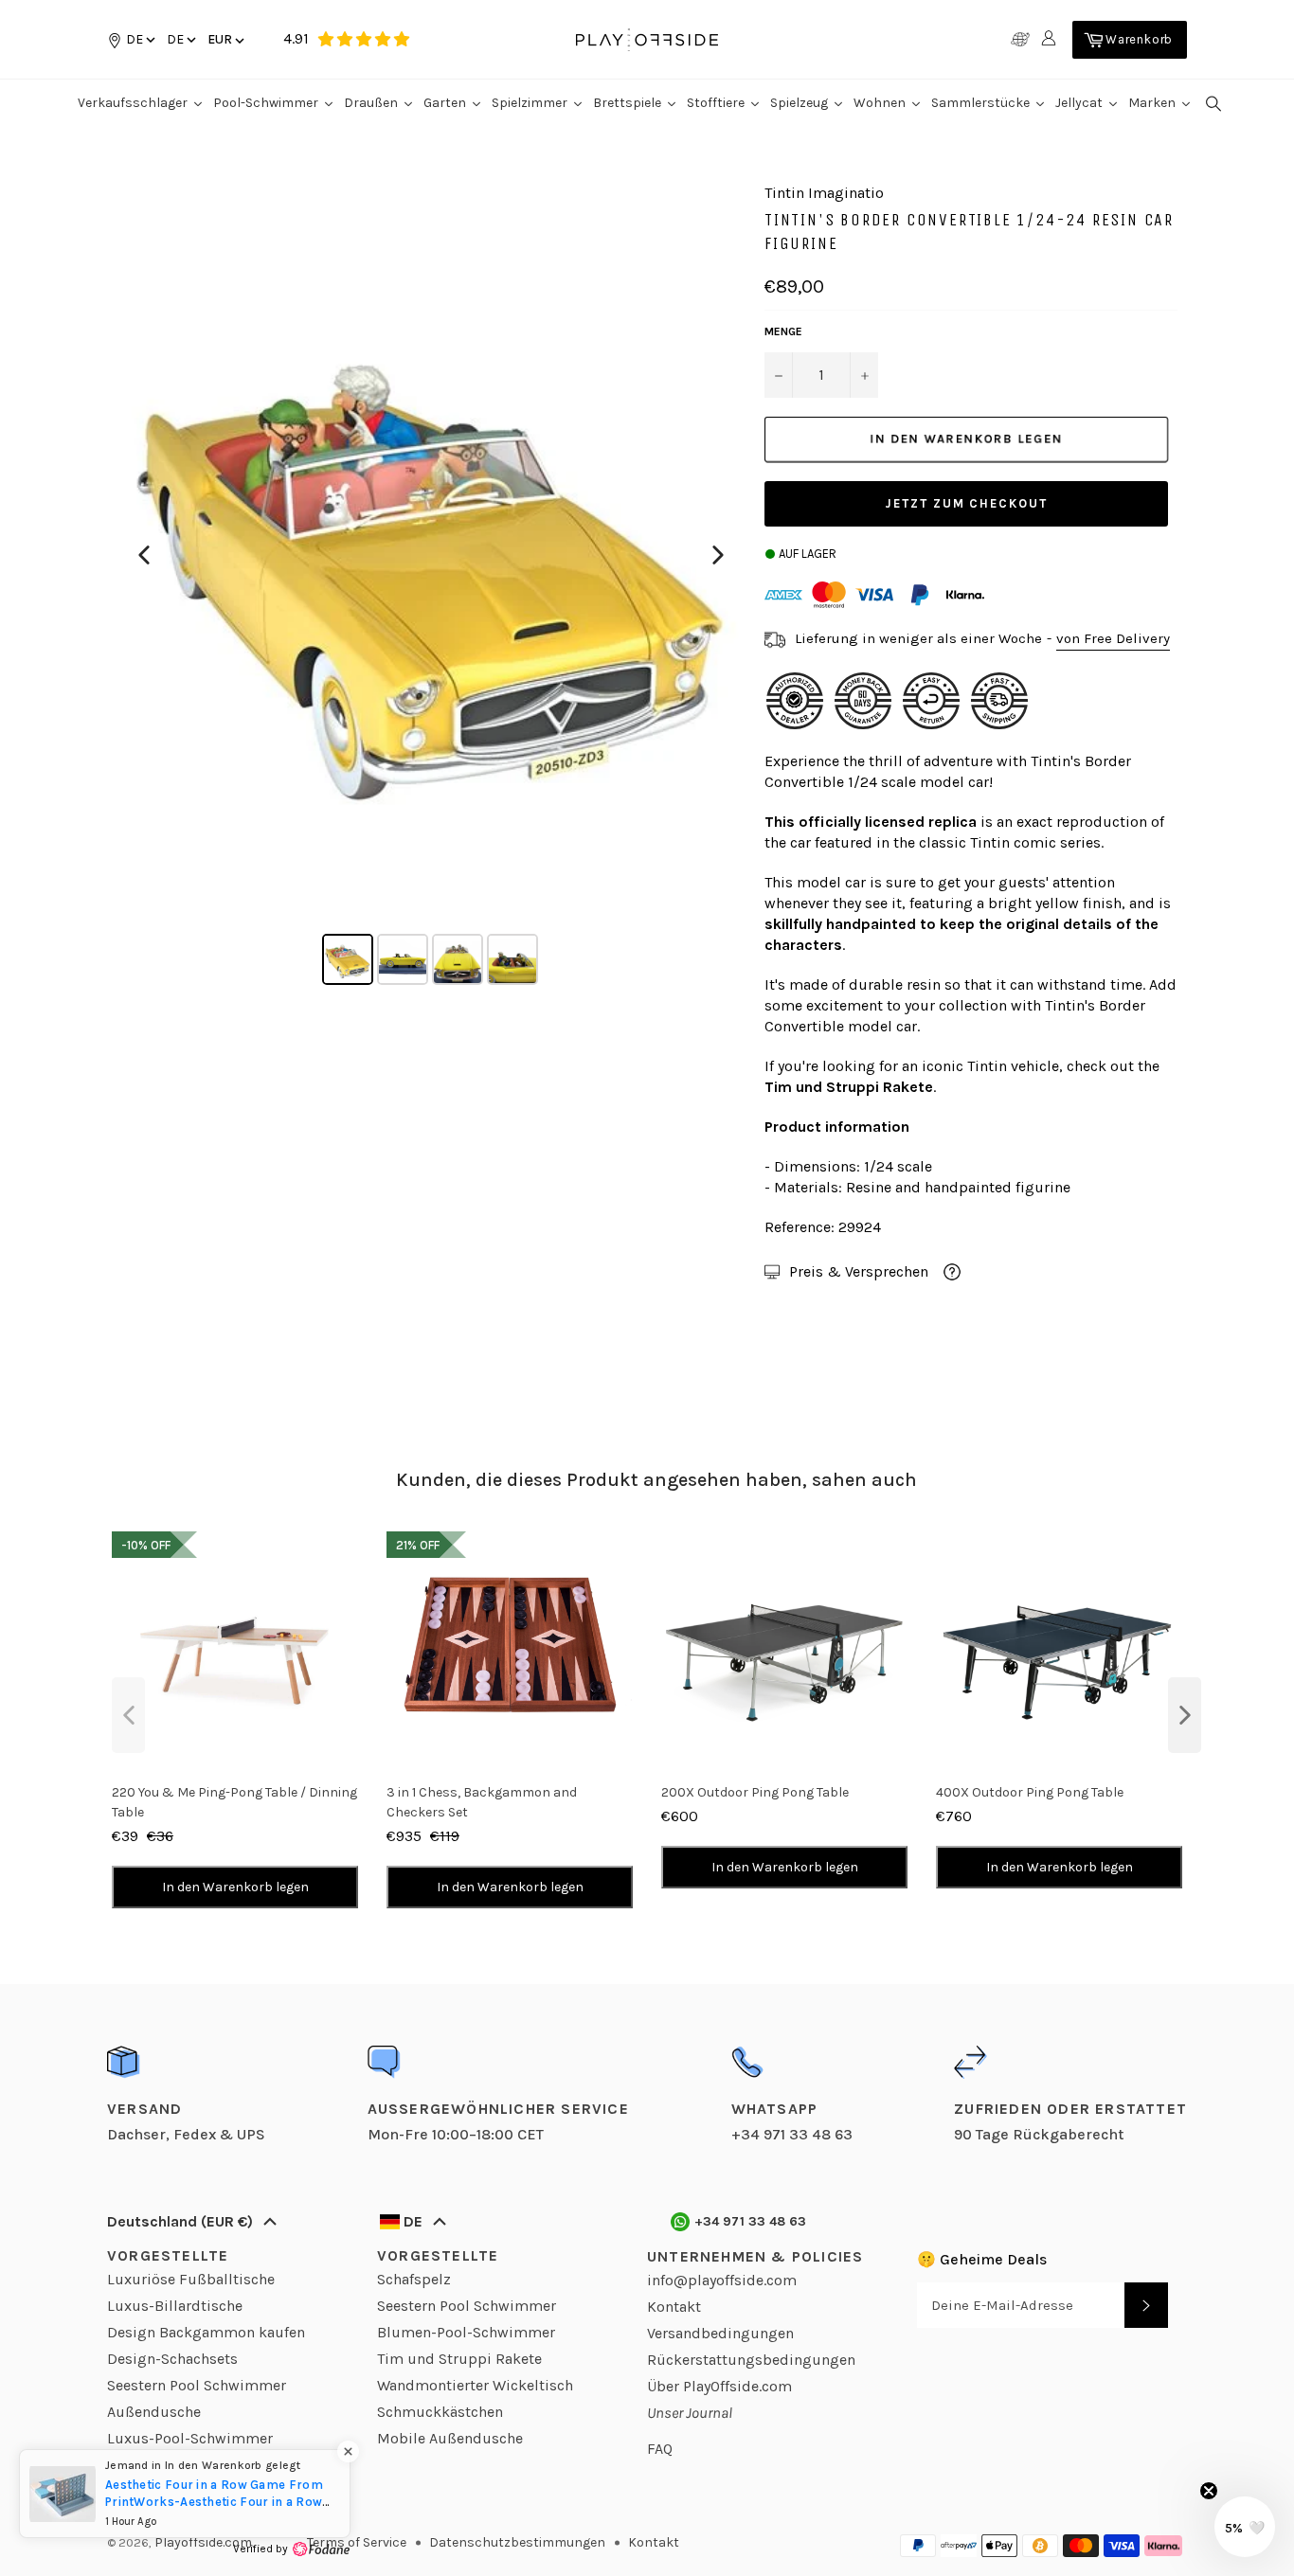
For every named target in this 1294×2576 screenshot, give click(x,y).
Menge (783, 331)
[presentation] (128, 1715)
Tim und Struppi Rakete (459, 2359)
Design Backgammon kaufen (206, 2332)
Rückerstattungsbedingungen (751, 2360)
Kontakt (674, 2307)
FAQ (660, 2449)
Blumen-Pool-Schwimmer (466, 2332)
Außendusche (154, 2412)
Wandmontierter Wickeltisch (475, 2385)
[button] (180, 39)
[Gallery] (431, 587)
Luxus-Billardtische (175, 2306)
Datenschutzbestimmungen (517, 2542)
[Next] (718, 555)
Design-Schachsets (172, 2359)
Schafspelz (414, 2279)
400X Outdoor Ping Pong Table (1030, 1792)
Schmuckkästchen (440, 2412)
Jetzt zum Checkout (966, 503)
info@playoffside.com (722, 2280)
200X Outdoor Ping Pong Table (755, 1792)
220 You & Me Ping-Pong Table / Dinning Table (234, 1802)
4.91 (296, 38)
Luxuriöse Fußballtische (191, 2279)
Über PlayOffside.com (719, 2386)
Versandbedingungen (720, 2333)
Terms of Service (357, 2542)
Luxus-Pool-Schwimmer (190, 2438)
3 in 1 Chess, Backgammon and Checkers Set (482, 1802)
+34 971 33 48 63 (751, 2221)
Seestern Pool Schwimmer (197, 2385)
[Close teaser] (1209, 2491)
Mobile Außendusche (450, 2438)
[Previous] (144, 555)
